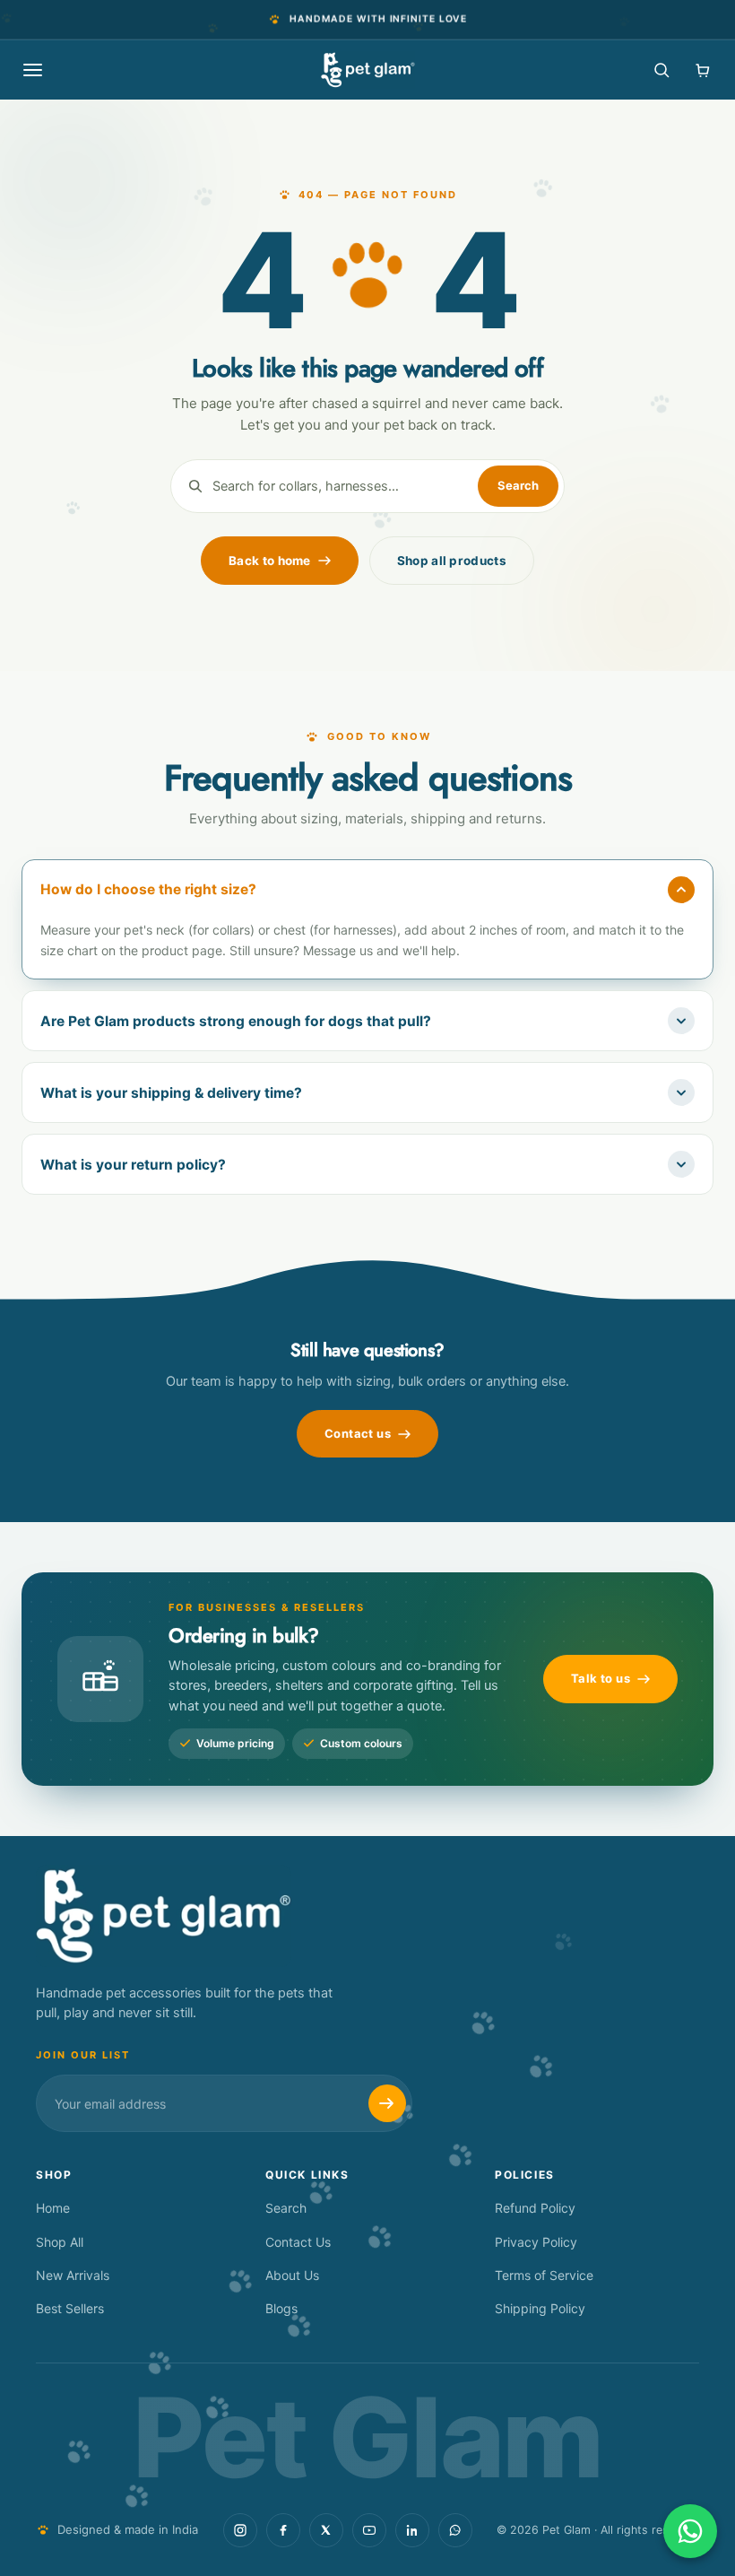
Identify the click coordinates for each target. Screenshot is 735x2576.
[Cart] (703, 70)
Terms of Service (544, 2275)
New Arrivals (73, 2275)
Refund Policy (535, 2208)
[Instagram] (240, 2530)
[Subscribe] (387, 2103)
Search (286, 2208)
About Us (292, 2275)
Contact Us (298, 2242)
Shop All (60, 2242)
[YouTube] (369, 2530)
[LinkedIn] (412, 2530)
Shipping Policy (540, 2308)
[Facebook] (283, 2530)
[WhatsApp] (455, 2530)
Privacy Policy (536, 2242)
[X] (326, 2530)
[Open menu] (32, 70)
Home (53, 2208)
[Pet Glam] (368, 70)
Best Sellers (70, 2308)
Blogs (281, 2308)
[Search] (661, 70)
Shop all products (452, 561)
